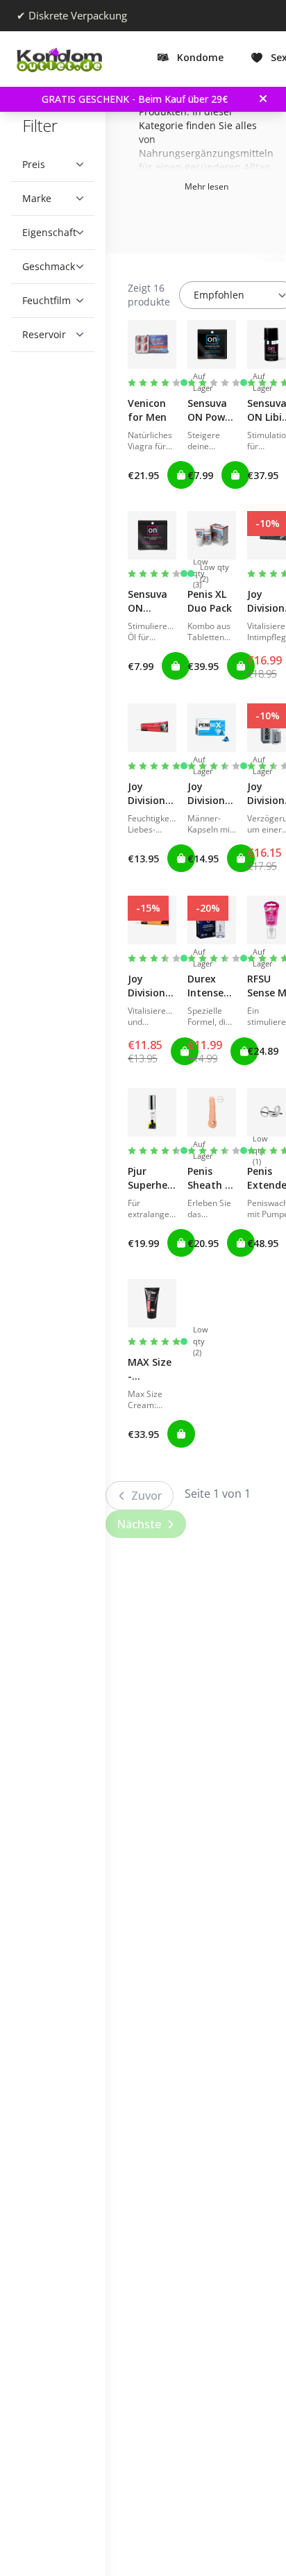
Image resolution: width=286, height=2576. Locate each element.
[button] (53, 165)
